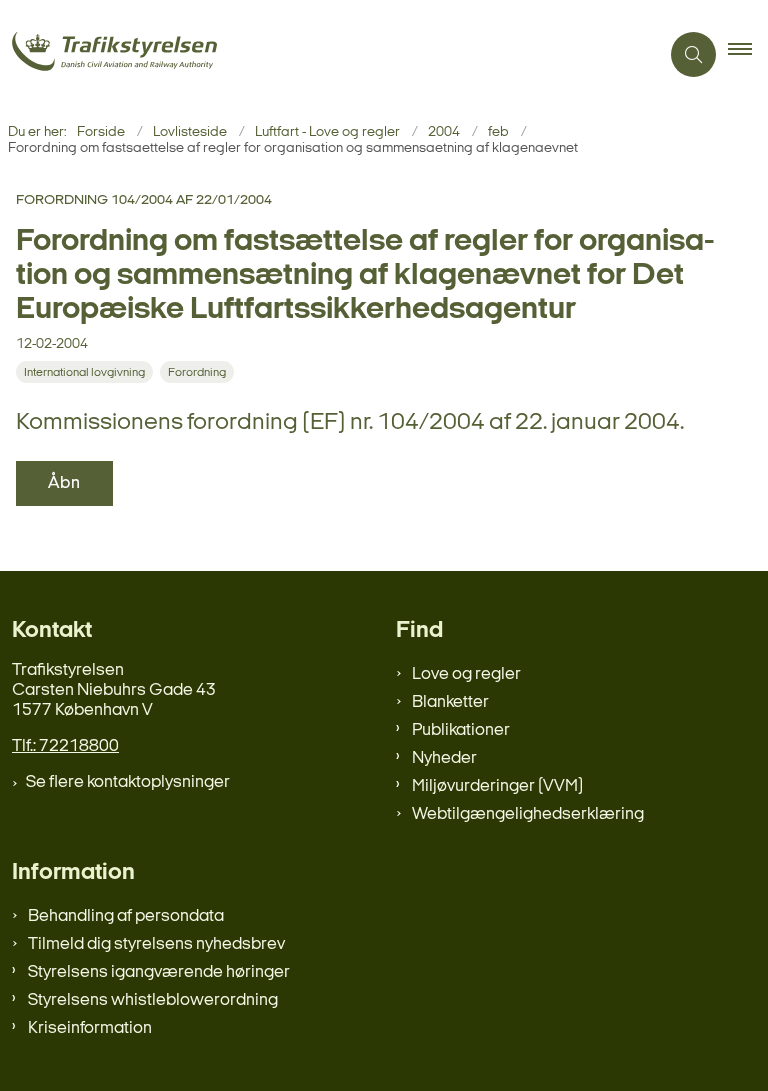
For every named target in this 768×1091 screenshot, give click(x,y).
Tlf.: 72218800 (65, 746)
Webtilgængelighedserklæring (528, 814)
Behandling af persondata (126, 916)
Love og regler (466, 674)
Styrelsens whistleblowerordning (153, 1000)
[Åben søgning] (693, 54)
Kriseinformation (90, 1028)
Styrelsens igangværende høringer (159, 972)
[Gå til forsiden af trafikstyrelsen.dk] (321, 54)
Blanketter (450, 702)
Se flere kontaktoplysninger (128, 782)
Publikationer (461, 730)
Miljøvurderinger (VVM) (497, 786)
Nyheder (444, 758)
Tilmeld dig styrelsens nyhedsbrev (156, 944)
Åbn (64, 483)
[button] (748, 55)
